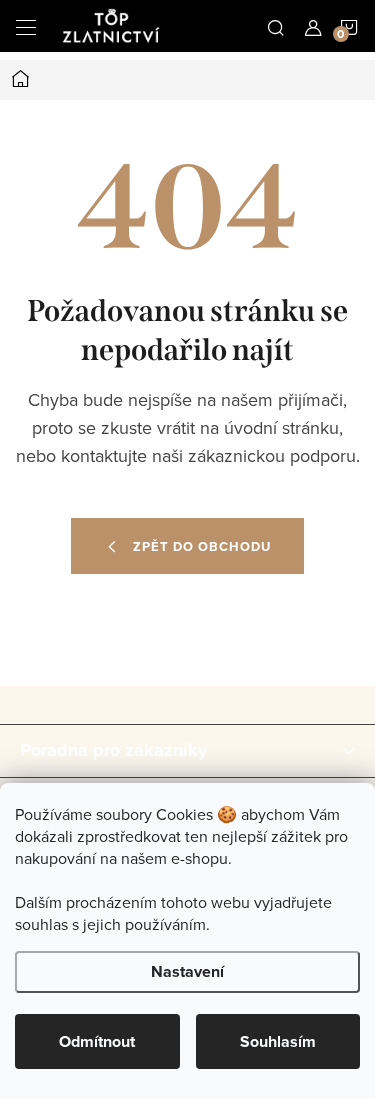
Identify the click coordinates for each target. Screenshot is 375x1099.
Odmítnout (97, 1041)
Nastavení (187, 971)
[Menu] (26, 26)
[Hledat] (276, 26)
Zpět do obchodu (202, 546)
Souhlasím (278, 1041)
